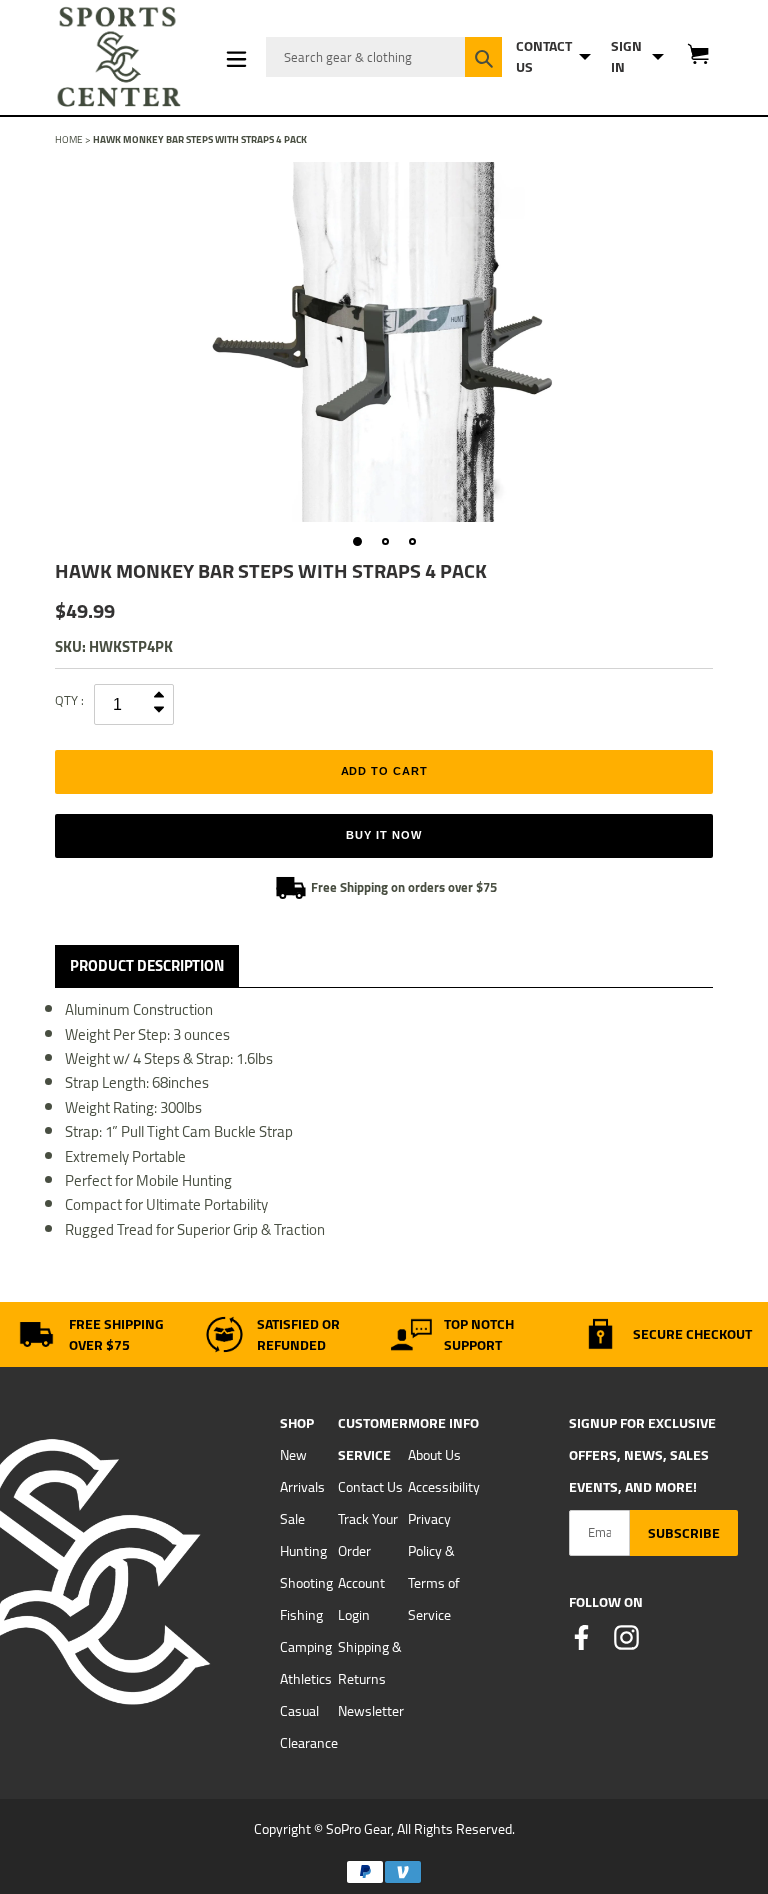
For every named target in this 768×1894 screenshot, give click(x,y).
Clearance (309, 1743)
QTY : (69, 700)
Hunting (303, 1551)
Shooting (306, 1583)
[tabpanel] (384, 342)
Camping (306, 1647)
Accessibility (444, 1487)
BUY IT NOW (383, 835)
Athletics (306, 1679)
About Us (434, 1455)
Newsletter (371, 1711)
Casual (299, 1711)
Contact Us (370, 1487)
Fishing (301, 1615)
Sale (292, 1519)
